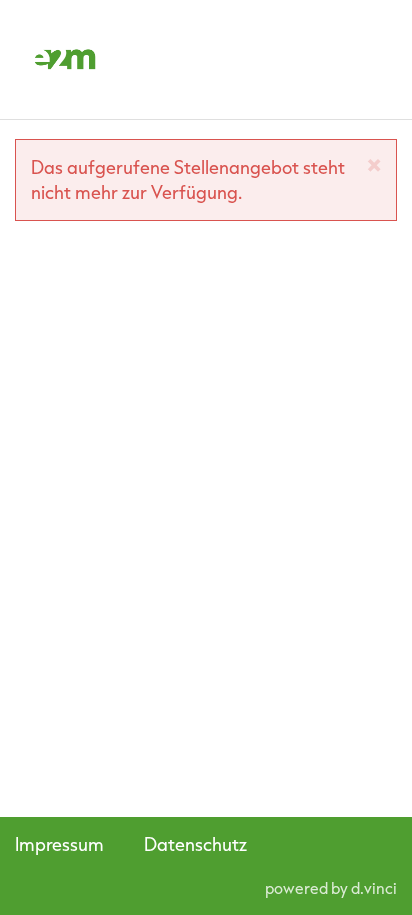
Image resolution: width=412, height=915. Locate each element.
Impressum (59, 844)
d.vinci (374, 888)
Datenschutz (195, 844)
